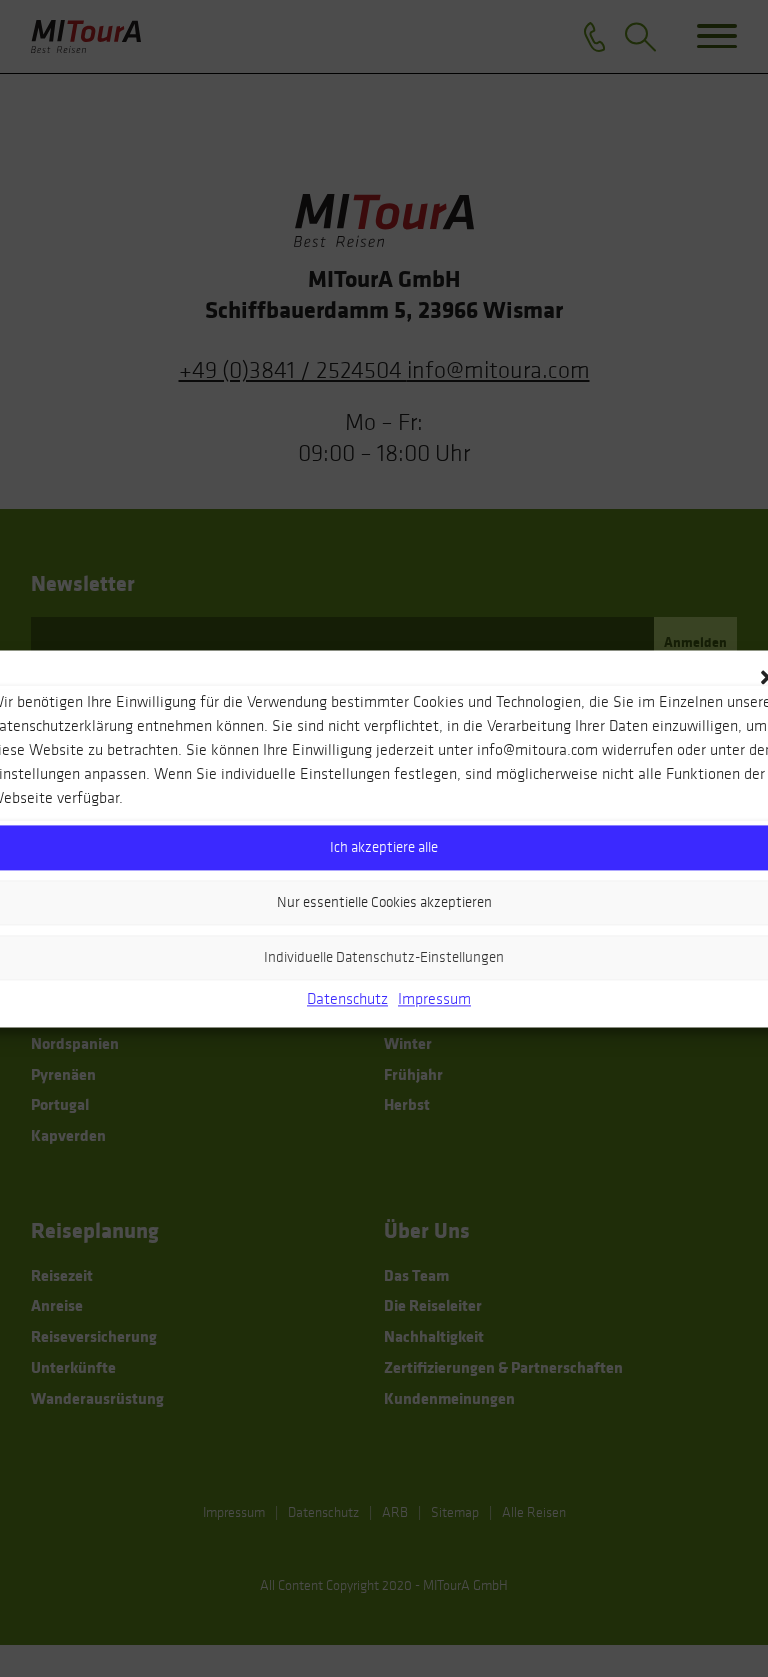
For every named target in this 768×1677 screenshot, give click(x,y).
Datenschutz (347, 998)
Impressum (434, 998)
